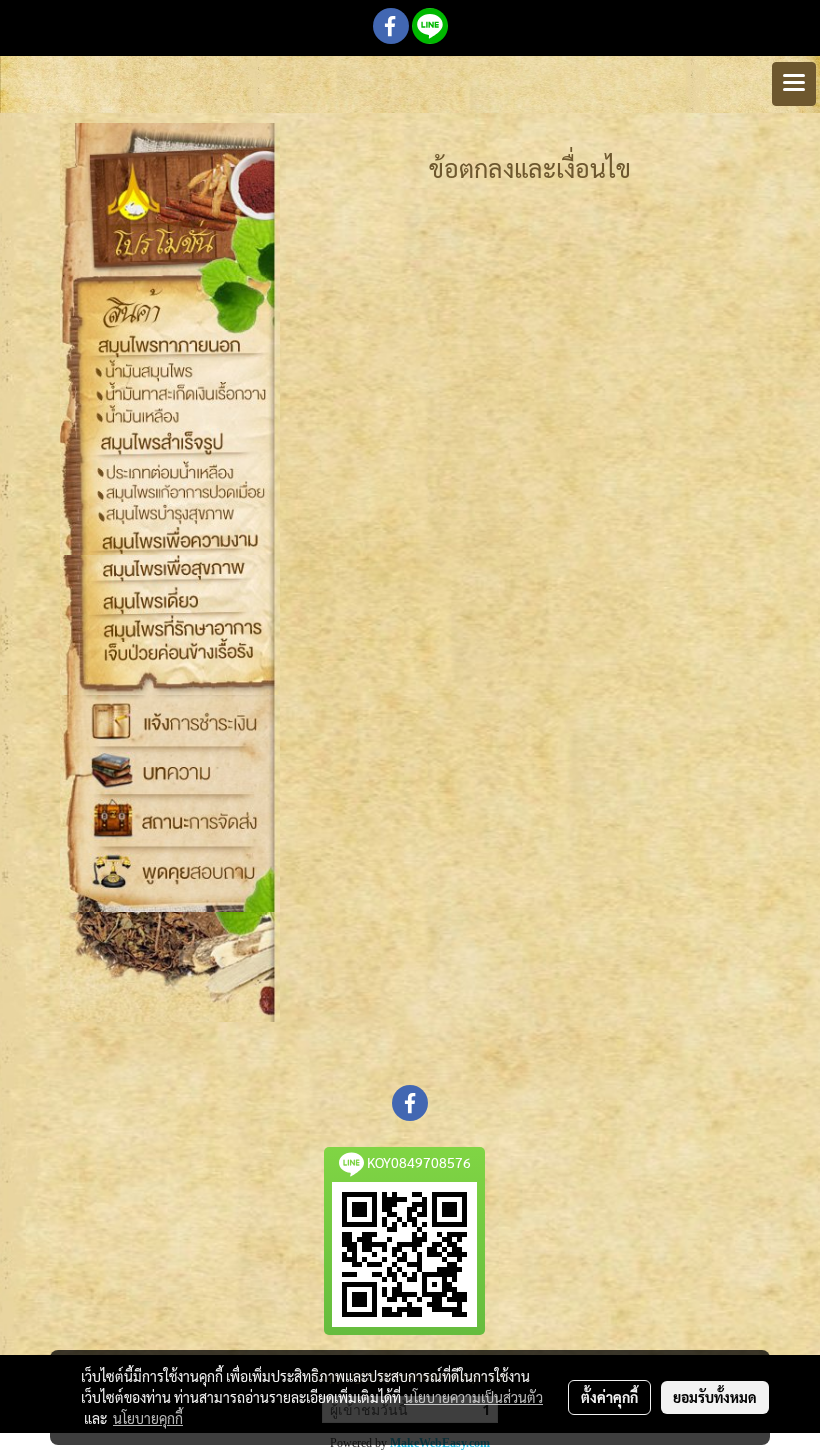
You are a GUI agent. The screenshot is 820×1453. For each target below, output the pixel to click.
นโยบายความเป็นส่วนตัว (473, 1397)
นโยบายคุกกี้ (148, 1418)
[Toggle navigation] (794, 84)
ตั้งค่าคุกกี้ (609, 1397)
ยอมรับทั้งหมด (715, 1397)
